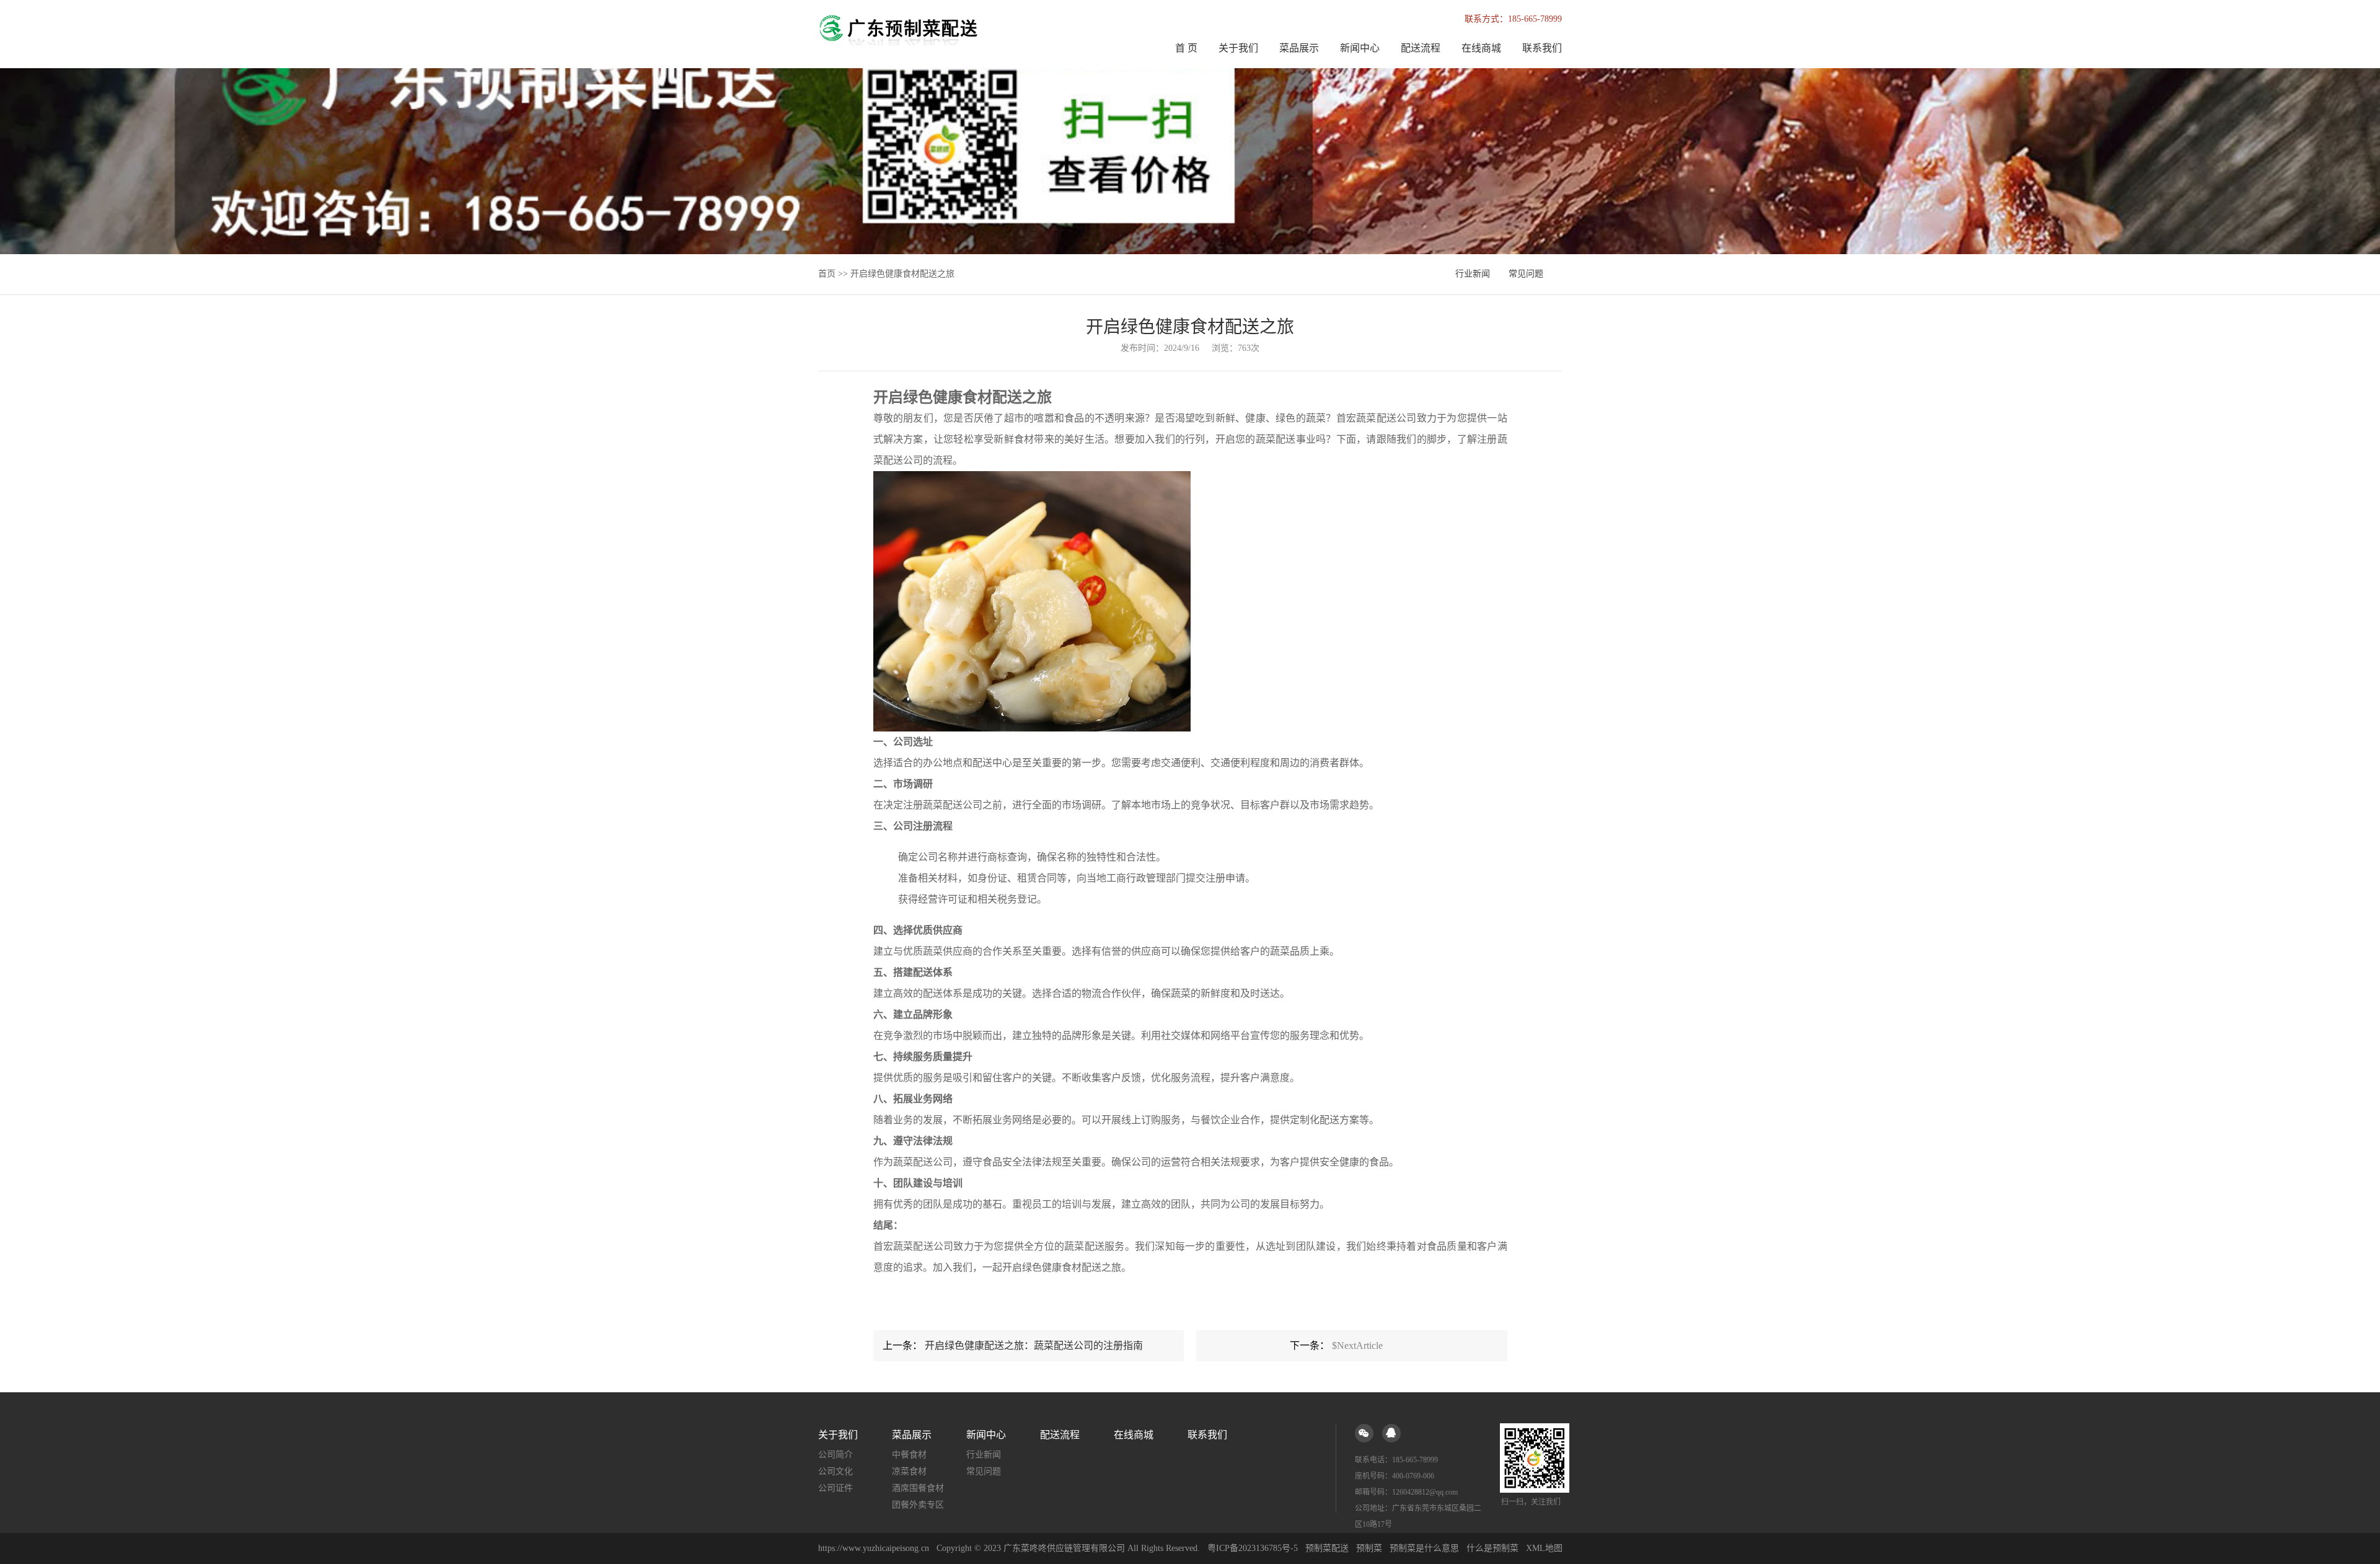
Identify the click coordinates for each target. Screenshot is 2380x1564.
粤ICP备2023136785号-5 (1253, 1548)
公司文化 (835, 1471)
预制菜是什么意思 (1424, 1548)
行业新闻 (1473, 274)
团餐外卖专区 (918, 1505)
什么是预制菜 (1492, 1548)
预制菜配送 (1327, 1548)
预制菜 (1369, 1548)
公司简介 (835, 1455)
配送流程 (1421, 48)
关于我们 (1238, 48)
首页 (827, 274)
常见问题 (1526, 274)
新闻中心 (1360, 48)
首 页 (1186, 48)
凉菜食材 (909, 1471)
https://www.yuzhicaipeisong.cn (875, 1548)
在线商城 (1481, 48)
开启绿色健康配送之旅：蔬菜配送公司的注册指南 (1034, 1345)
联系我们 (1542, 48)
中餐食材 (909, 1455)
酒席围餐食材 (918, 1488)
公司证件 (835, 1488)
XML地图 (1544, 1548)
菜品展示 (1299, 48)
